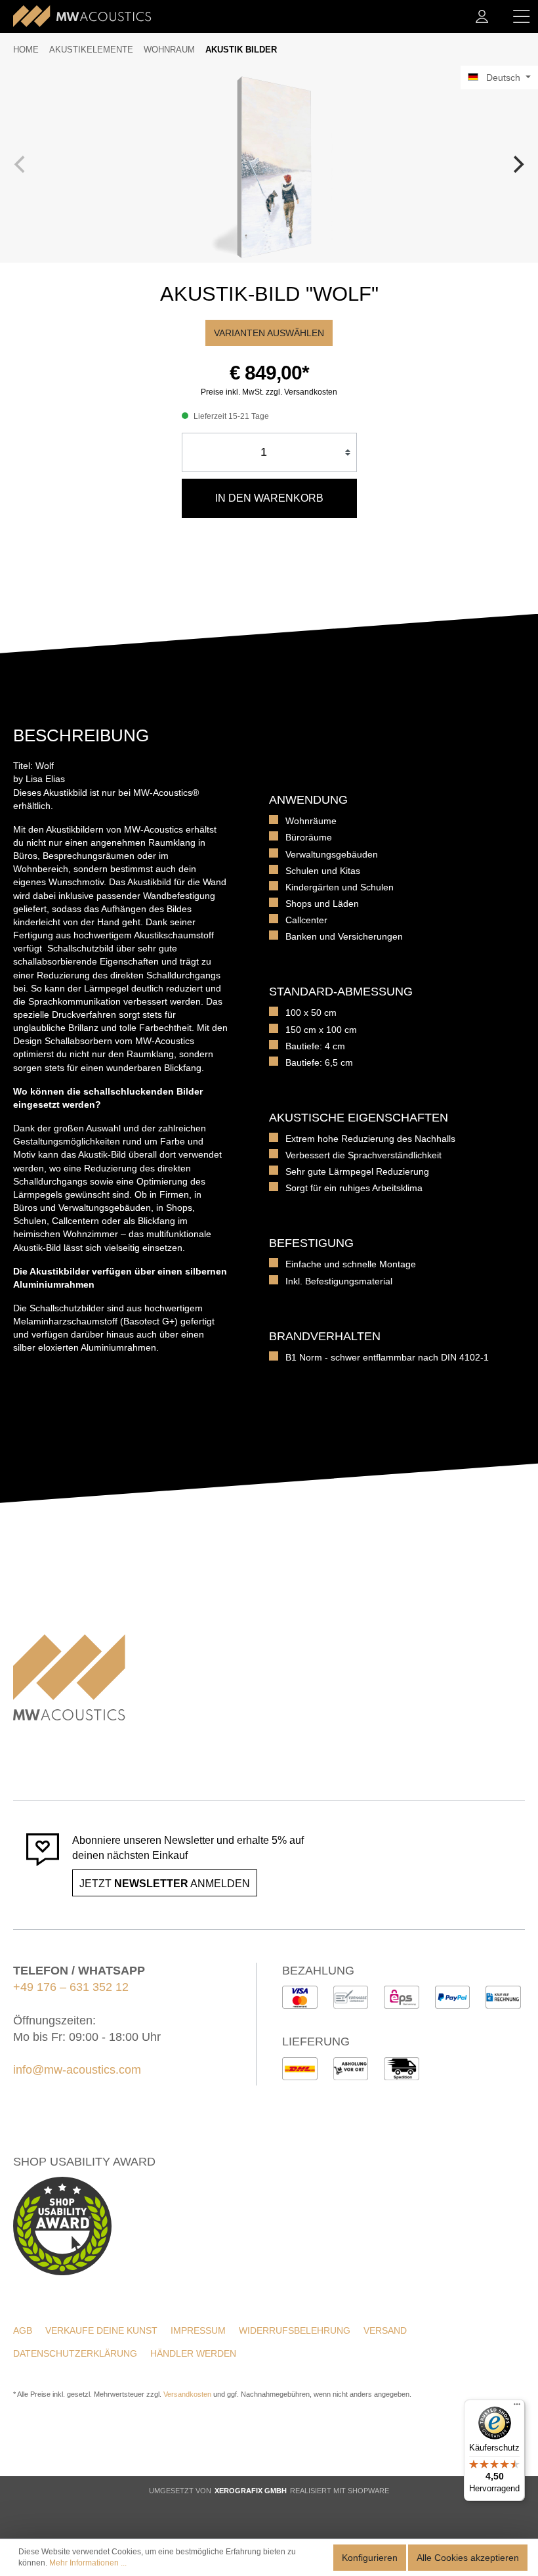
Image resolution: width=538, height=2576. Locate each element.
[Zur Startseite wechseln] (82, 16)
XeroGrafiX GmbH (251, 2491)
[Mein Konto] (482, 16)
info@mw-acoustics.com (77, 2070)
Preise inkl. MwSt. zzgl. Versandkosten (269, 392)
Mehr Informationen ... (88, 2563)
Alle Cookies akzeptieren (468, 2558)
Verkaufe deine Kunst (101, 2330)
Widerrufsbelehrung (295, 2330)
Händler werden (193, 2353)
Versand (385, 2330)
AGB (23, 2330)
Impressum (198, 2330)
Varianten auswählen (269, 333)
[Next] (517, 164)
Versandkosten (187, 2394)
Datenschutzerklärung (75, 2353)
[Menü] (522, 16)
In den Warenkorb (269, 498)
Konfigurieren (370, 2558)
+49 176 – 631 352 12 (71, 1987)
